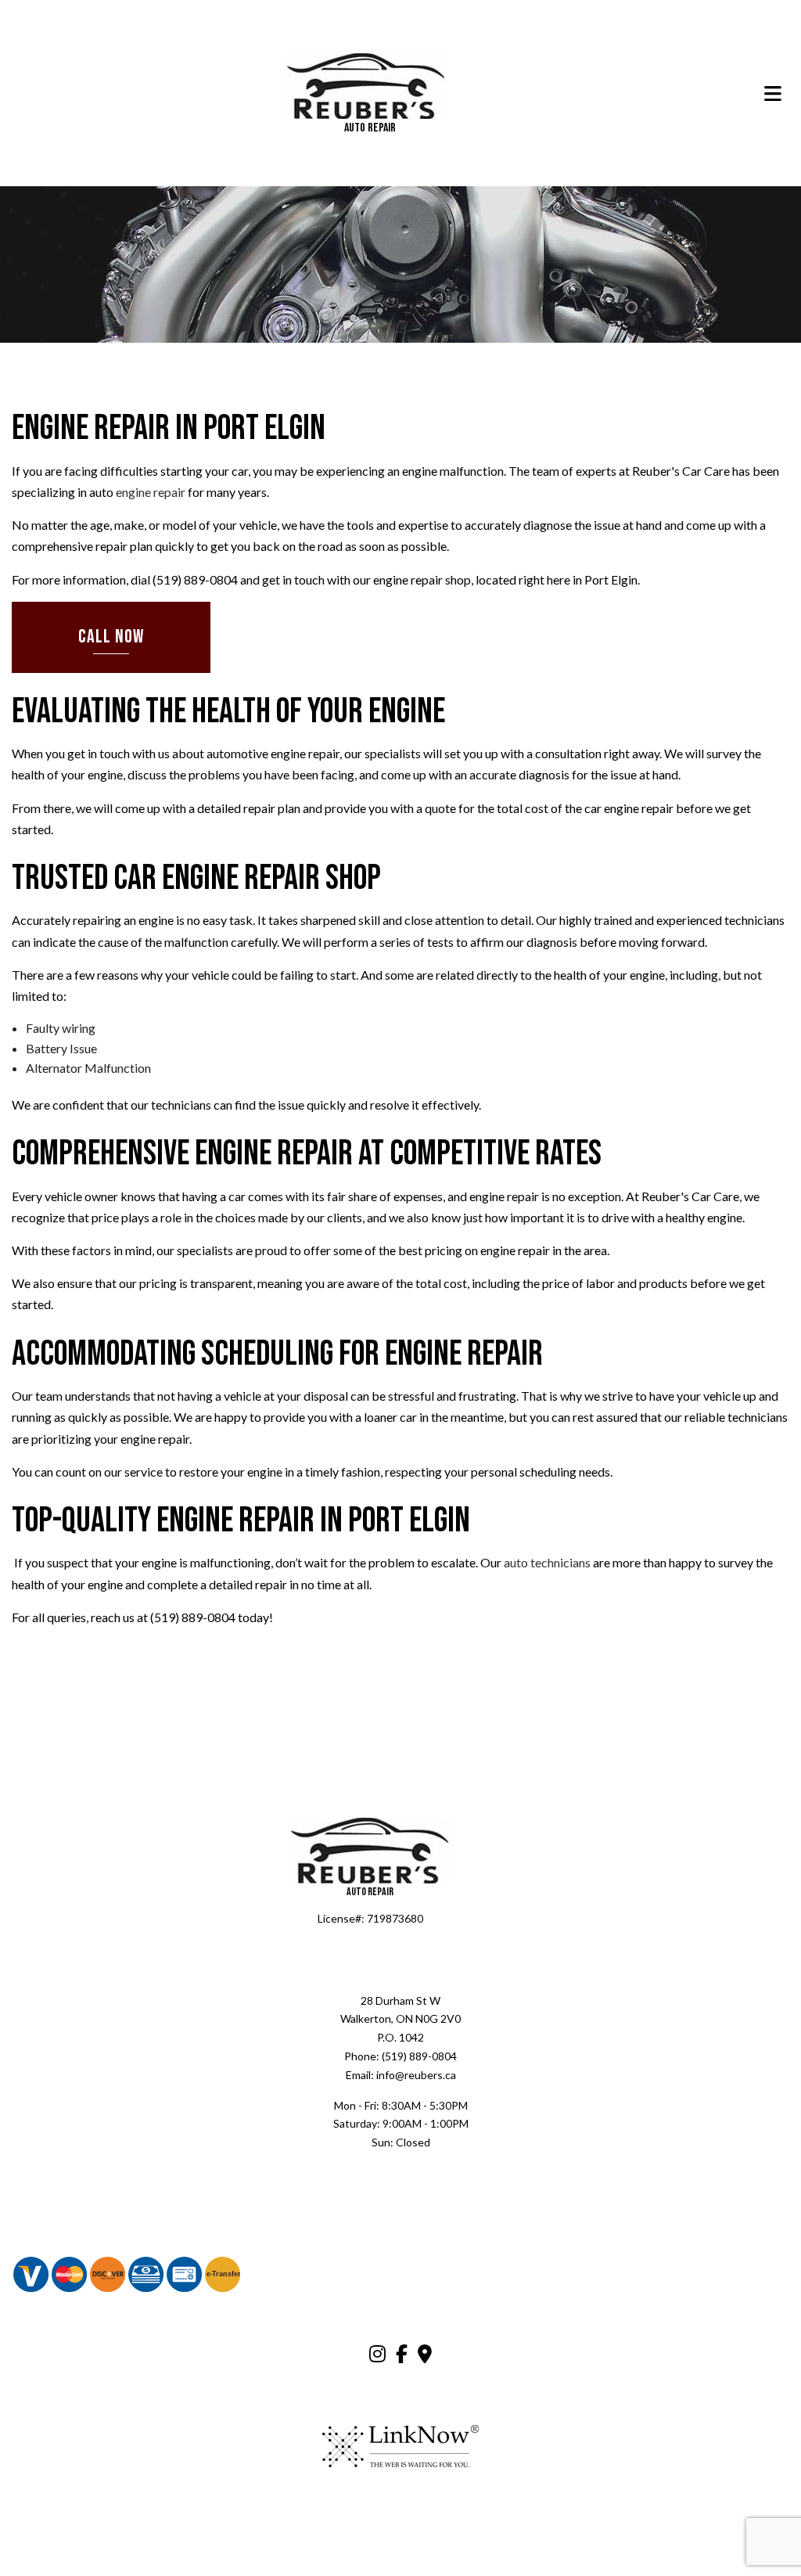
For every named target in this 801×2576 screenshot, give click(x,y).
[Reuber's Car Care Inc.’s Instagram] (377, 2357)
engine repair (151, 493)
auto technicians (547, 1563)
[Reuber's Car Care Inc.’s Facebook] (402, 2357)
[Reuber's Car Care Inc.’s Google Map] (425, 2357)
